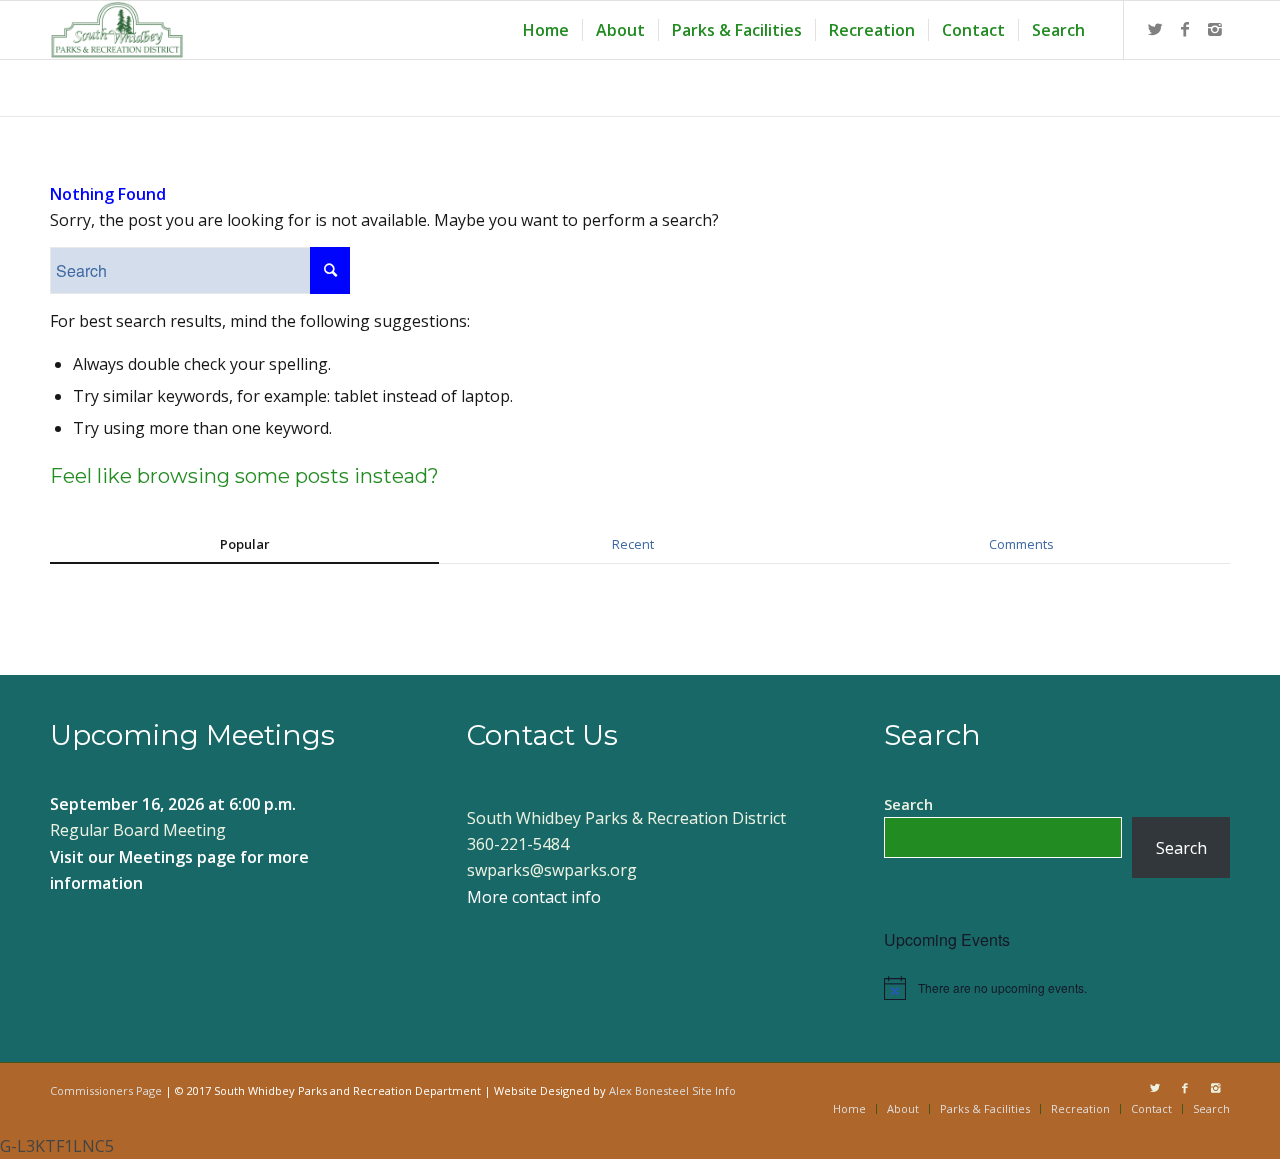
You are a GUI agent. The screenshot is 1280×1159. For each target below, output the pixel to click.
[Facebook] (1185, 29)
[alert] (1057, 988)
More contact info (534, 897)
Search (908, 804)
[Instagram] (1215, 29)
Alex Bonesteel (649, 1090)
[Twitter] (1155, 29)
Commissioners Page (106, 1090)
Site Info (714, 1090)
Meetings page (177, 857)
